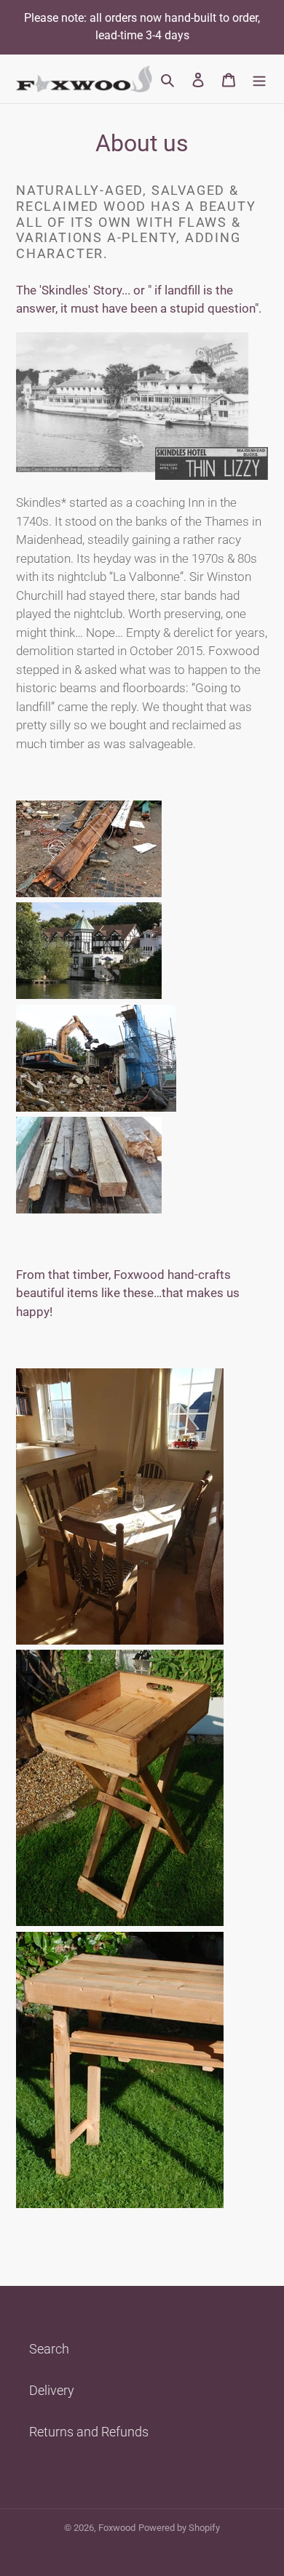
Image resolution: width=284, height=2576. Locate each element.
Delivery (52, 2390)
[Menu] (259, 79)
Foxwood (117, 2528)
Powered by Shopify (179, 2528)
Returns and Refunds (89, 2432)
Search (49, 2349)
